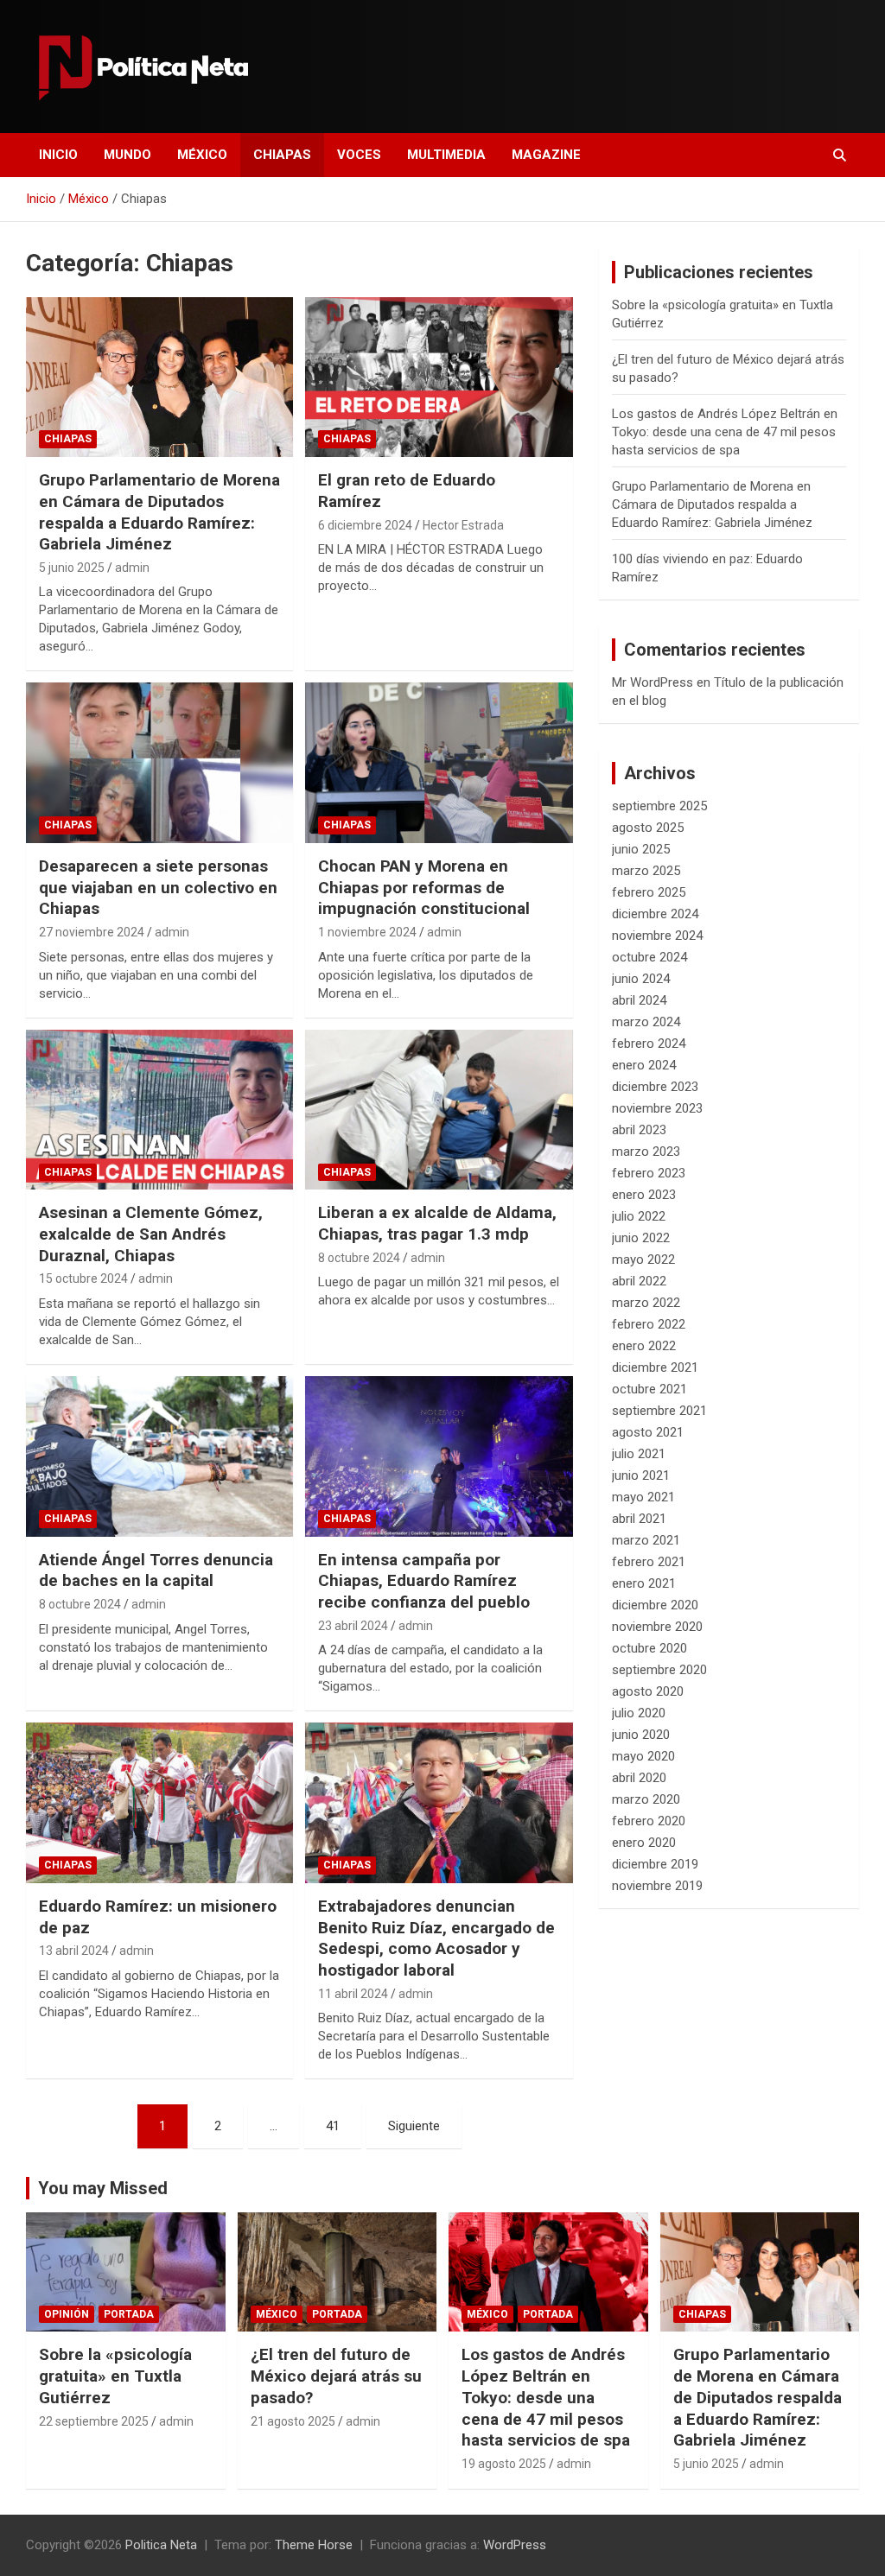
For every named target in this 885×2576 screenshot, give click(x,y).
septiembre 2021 (659, 1411)
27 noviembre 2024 (92, 932)
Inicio (58, 155)
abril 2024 (639, 1000)
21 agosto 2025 (293, 2421)
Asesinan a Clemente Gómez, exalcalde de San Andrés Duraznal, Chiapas (151, 1234)
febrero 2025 (649, 892)
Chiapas (282, 155)
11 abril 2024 (353, 1994)
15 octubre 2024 (83, 1278)
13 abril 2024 (74, 1951)
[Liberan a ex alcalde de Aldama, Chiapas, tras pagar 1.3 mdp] (439, 1110)
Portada (129, 2314)
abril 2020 (639, 1778)
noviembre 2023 (657, 1108)
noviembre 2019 (657, 1886)
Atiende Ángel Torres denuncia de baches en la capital (156, 1570)
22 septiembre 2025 (94, 2421)
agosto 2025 (648, 828)
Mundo (127, 155)
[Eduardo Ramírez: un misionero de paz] (159, 1803)
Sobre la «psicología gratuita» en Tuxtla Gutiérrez (115, 2376)
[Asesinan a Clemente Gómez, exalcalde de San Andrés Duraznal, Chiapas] (159, 1110)
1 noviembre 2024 (367, 932)
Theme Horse (314, 2545)
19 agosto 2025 (504, 2464)
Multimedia (446, 155)
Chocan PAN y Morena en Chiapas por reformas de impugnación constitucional (424, 887)
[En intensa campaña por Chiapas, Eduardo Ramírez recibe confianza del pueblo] (439, 1456)
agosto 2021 (648, 1432)
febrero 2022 (649, 1324)
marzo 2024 (646, 1022)
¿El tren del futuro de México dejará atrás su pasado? (336, 2376)
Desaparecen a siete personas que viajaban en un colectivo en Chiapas (158, 887)
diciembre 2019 (655, 1864)
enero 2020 (644, 1843)
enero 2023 (644, 1195)
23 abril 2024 (353, 1626)
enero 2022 (644, 1346)
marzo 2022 (646, 1303)
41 (333, 2126)
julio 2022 (639, 1216)
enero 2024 (644, 1065)
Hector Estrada (463, 525)
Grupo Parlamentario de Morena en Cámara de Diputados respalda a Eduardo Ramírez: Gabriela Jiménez (159, 512)
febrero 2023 (649, 1173)
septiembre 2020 (659, 1670)
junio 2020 (641, 1735)
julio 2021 (639, 1454)
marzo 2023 (646, 1152)
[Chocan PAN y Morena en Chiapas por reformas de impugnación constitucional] (439, 763)
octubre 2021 (649, 1389)
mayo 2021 (643, 1497)
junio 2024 (641, 979)
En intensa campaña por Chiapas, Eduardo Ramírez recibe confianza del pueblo (424, 1581)
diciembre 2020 (655, 1605)
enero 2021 (644, 1583)
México (202, 155)
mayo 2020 (643, 1756)
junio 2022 (641, 1238)
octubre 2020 (649, 1648)
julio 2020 (639, 1713)
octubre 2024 (649, 957)
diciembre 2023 (655, 1087)
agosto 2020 (648, 1691)
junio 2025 (641, 849)
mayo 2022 (643, 1259)
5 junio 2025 (72, 568)
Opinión (67, 2314)
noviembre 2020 (657, 1627)
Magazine (546, 155)
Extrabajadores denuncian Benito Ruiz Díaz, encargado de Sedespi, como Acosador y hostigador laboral (436, 1938)
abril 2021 (639, 1519)
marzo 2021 (646, 1540)
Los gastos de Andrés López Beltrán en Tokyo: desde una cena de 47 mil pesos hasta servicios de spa (725, 432)
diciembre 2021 (655, 1367)
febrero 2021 (649, 1562)
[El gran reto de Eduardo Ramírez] (439, 377)
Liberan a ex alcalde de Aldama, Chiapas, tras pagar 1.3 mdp (437, 1223)
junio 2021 (641, 1475)
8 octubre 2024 (359, 1258)
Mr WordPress (653, 682)
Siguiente (414, 2126)
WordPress (515, 2545)
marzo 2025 (646, 871)
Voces (359, 155)
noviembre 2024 (657, 936)
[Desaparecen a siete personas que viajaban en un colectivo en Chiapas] (159, 763)
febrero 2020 (649, 1821)
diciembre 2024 (655, 914)
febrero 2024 (649, 1044)
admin (132, 568)
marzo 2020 (646, 1799)
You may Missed (103, 2188)
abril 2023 (639, 1130)
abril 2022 (639, 1281)
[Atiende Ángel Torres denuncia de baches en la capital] (159, 1456)
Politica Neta (161, 2545)
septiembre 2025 (659, 806)
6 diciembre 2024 (365, 525)
